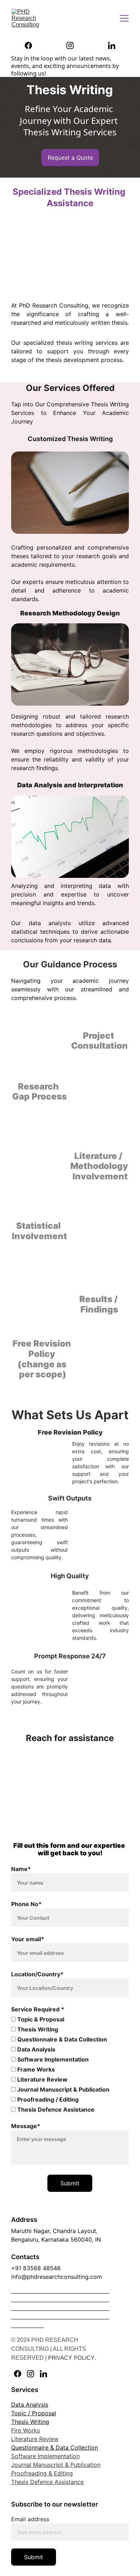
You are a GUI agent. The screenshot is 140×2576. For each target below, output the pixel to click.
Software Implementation (52, 2059)
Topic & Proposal (40, 2019)
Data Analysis (36, 2049)
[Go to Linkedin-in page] (112, 45)
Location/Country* (37, 1974)
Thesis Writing (37, 2029)
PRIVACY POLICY (71, 2358)
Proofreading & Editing (42, 2473)
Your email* (28, 1939)
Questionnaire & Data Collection (61, 2039)
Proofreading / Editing (47, 2099)
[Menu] (124, 18)
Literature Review (42, 2079)
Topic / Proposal (34, 2413)
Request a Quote (70, 158)
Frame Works (35, 2069)
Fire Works (25, 2430)
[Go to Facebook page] (32, 45)
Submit (70, 2183)
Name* (21, 1869)
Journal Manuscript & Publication (63, 2089)
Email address (30, 2519)
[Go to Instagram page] (74, 45)
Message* (26, 2126)
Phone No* (26, 1904)
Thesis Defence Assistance (55, 2109)
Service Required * (38, 2009)
